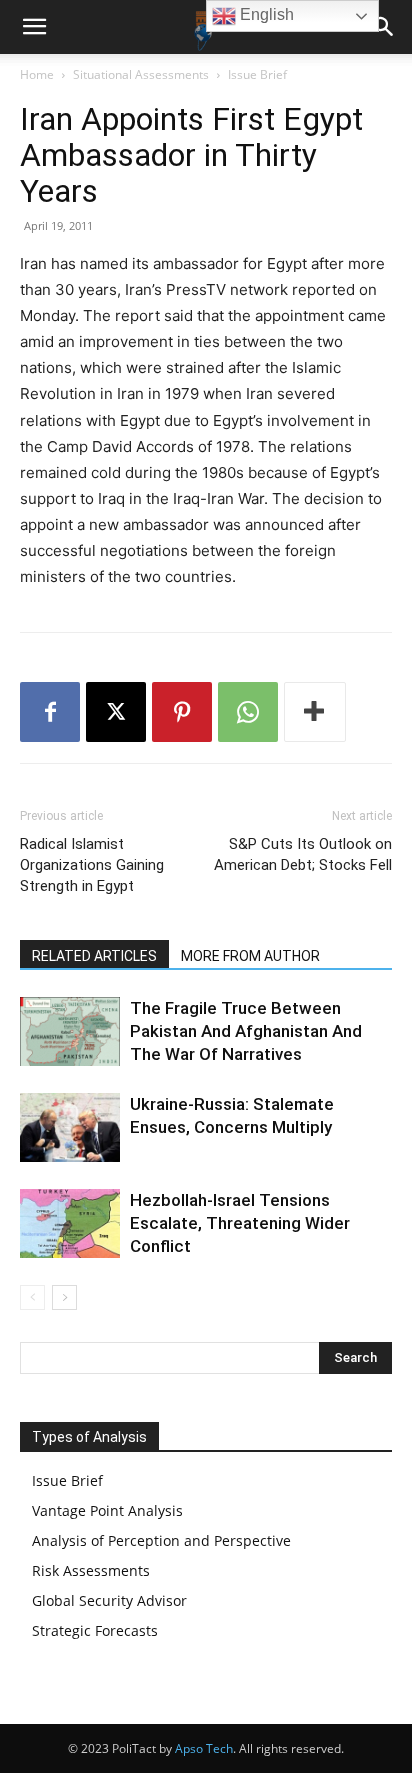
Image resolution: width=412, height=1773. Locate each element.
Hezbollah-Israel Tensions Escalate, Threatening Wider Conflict (240, 1223)
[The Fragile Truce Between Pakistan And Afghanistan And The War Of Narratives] (70, 1031)
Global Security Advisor (109, 1600)
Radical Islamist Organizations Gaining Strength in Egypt (92, 865)
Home (37, 74)
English (265, 14)
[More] (315, 712)
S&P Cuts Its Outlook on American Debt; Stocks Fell (303, 854)
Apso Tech (204, 1748)
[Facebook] (50, 712)
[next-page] (64, 1297)
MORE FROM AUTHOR (250, 956)
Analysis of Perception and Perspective (161, 1540)
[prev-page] (32, 1297)
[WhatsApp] (248, 712)
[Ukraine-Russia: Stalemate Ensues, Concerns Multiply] (70, 1127)
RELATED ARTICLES (94, 956)
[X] (116, 712)
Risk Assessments (91, 1570)
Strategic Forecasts (95, 1630)
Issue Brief (257, 74)
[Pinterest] (182, 712)
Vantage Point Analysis (107, 1510)
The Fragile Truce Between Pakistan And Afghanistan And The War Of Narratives (246, 1031)
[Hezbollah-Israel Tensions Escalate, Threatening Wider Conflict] (70, 1223)
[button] (34, 27)
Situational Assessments (141, 74)
